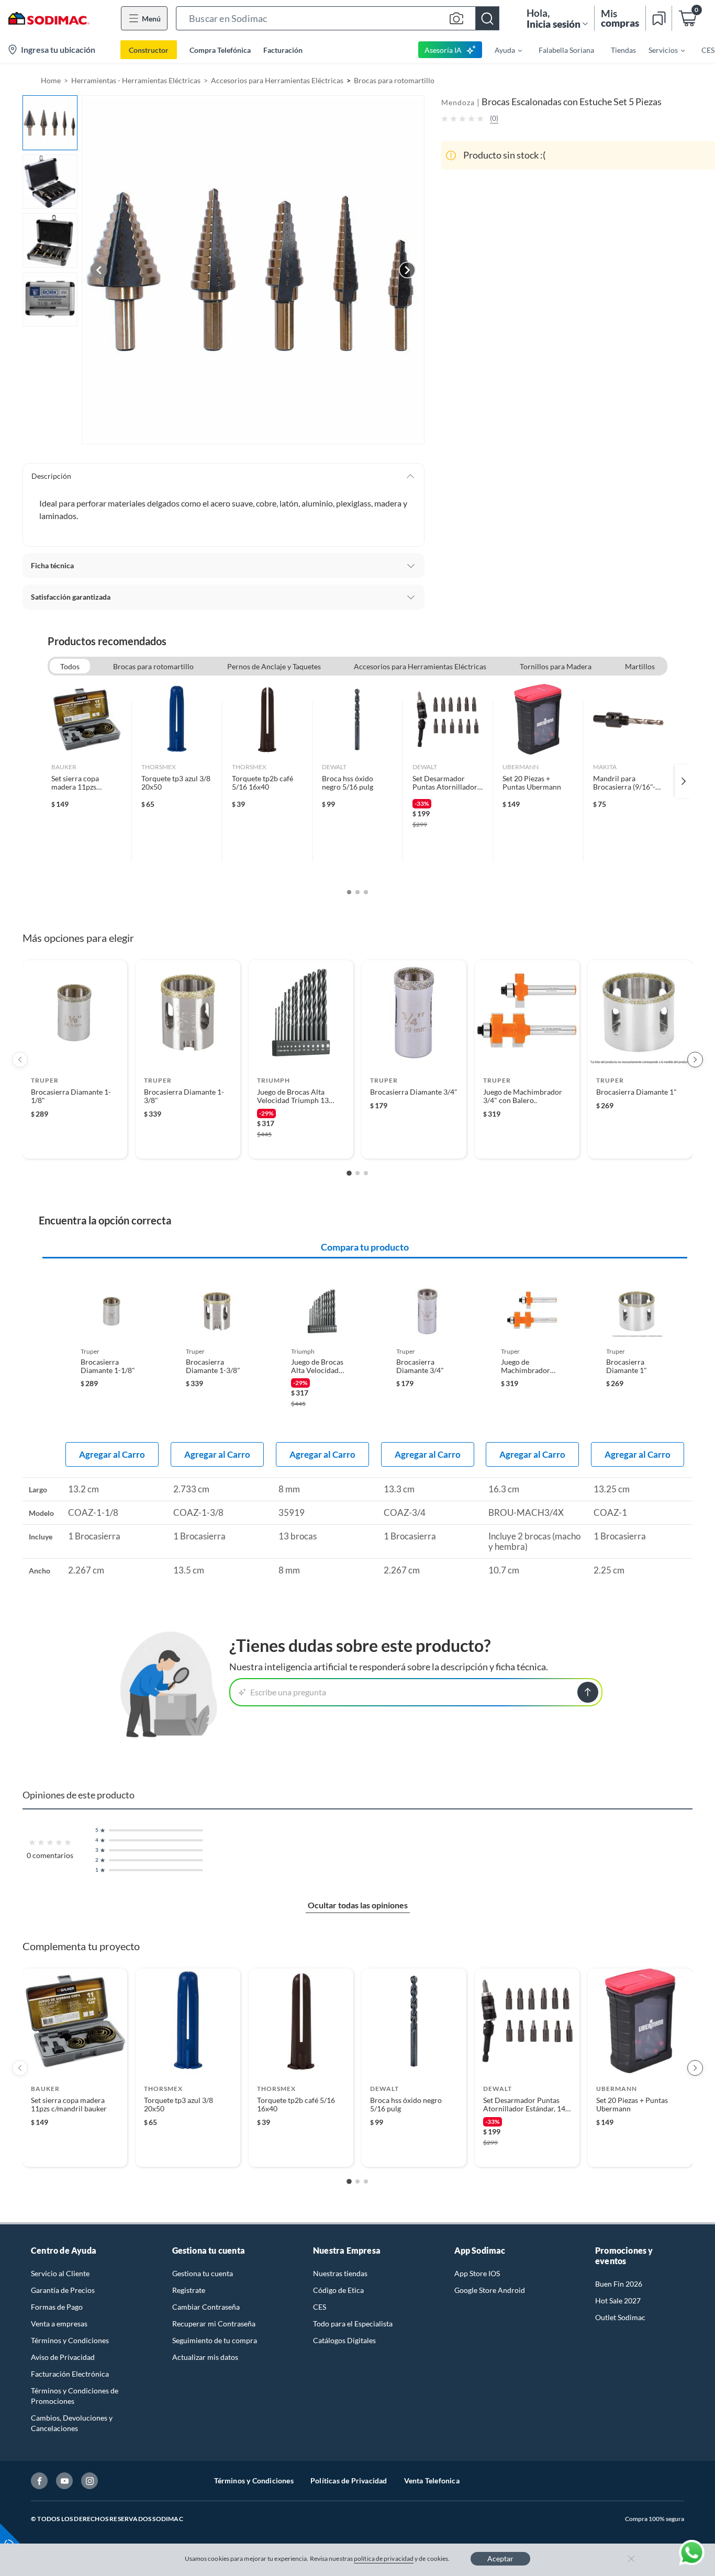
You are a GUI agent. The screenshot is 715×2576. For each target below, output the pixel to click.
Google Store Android (490, 2290)
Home (51, 80)
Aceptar (500, 2558)
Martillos (640, 666)
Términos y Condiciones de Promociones (75, 2396)
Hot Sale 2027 (618, 2301)
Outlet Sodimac (620, 2317)
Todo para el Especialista (353, 2324)
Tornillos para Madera (556, 666)
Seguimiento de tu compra (215, 2340)
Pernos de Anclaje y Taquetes (274, 666)
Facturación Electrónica (70, 2374)
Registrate (189, 2290)
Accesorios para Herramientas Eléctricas (277, 80)
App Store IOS (477, 2273)
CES (320, 2307)
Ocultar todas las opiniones (358, 1905)
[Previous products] (20, 1060)
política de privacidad (384, 2558)
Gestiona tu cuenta (203, 2273)
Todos (70, 666)
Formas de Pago (57, 2307)
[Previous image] (99, 270)
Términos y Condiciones (70, 2340)
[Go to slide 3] (366, 1173)
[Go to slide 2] (357, 1173)
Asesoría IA (443, 50)
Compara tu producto (365, 1247)
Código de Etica (338, 2290)
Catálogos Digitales (344, 2340)
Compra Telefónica (220, 50)
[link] (87, 781)
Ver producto (75, 1144)
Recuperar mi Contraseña (214, 2324)
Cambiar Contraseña (206, 2307)
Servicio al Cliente (60, 2273)
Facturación (283, 50)
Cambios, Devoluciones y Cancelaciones (72, 2423)
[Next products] (695, 1060)
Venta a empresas (59, 2324)
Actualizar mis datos (205, 2357)
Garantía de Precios (63, 2290)
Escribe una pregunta (288, 1692)
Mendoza (458, 102)
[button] (338, 18)
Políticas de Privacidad (349, 2481)
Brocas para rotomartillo (394, 80)
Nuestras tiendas (340, 2273)
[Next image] (407, 270)
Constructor (149, 50)
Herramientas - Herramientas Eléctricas (136, 80)
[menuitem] (502, 50)
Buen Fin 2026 (619, 2284)
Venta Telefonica (432, 2481)
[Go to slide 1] (349, 1173)
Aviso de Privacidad (63, 2357)
